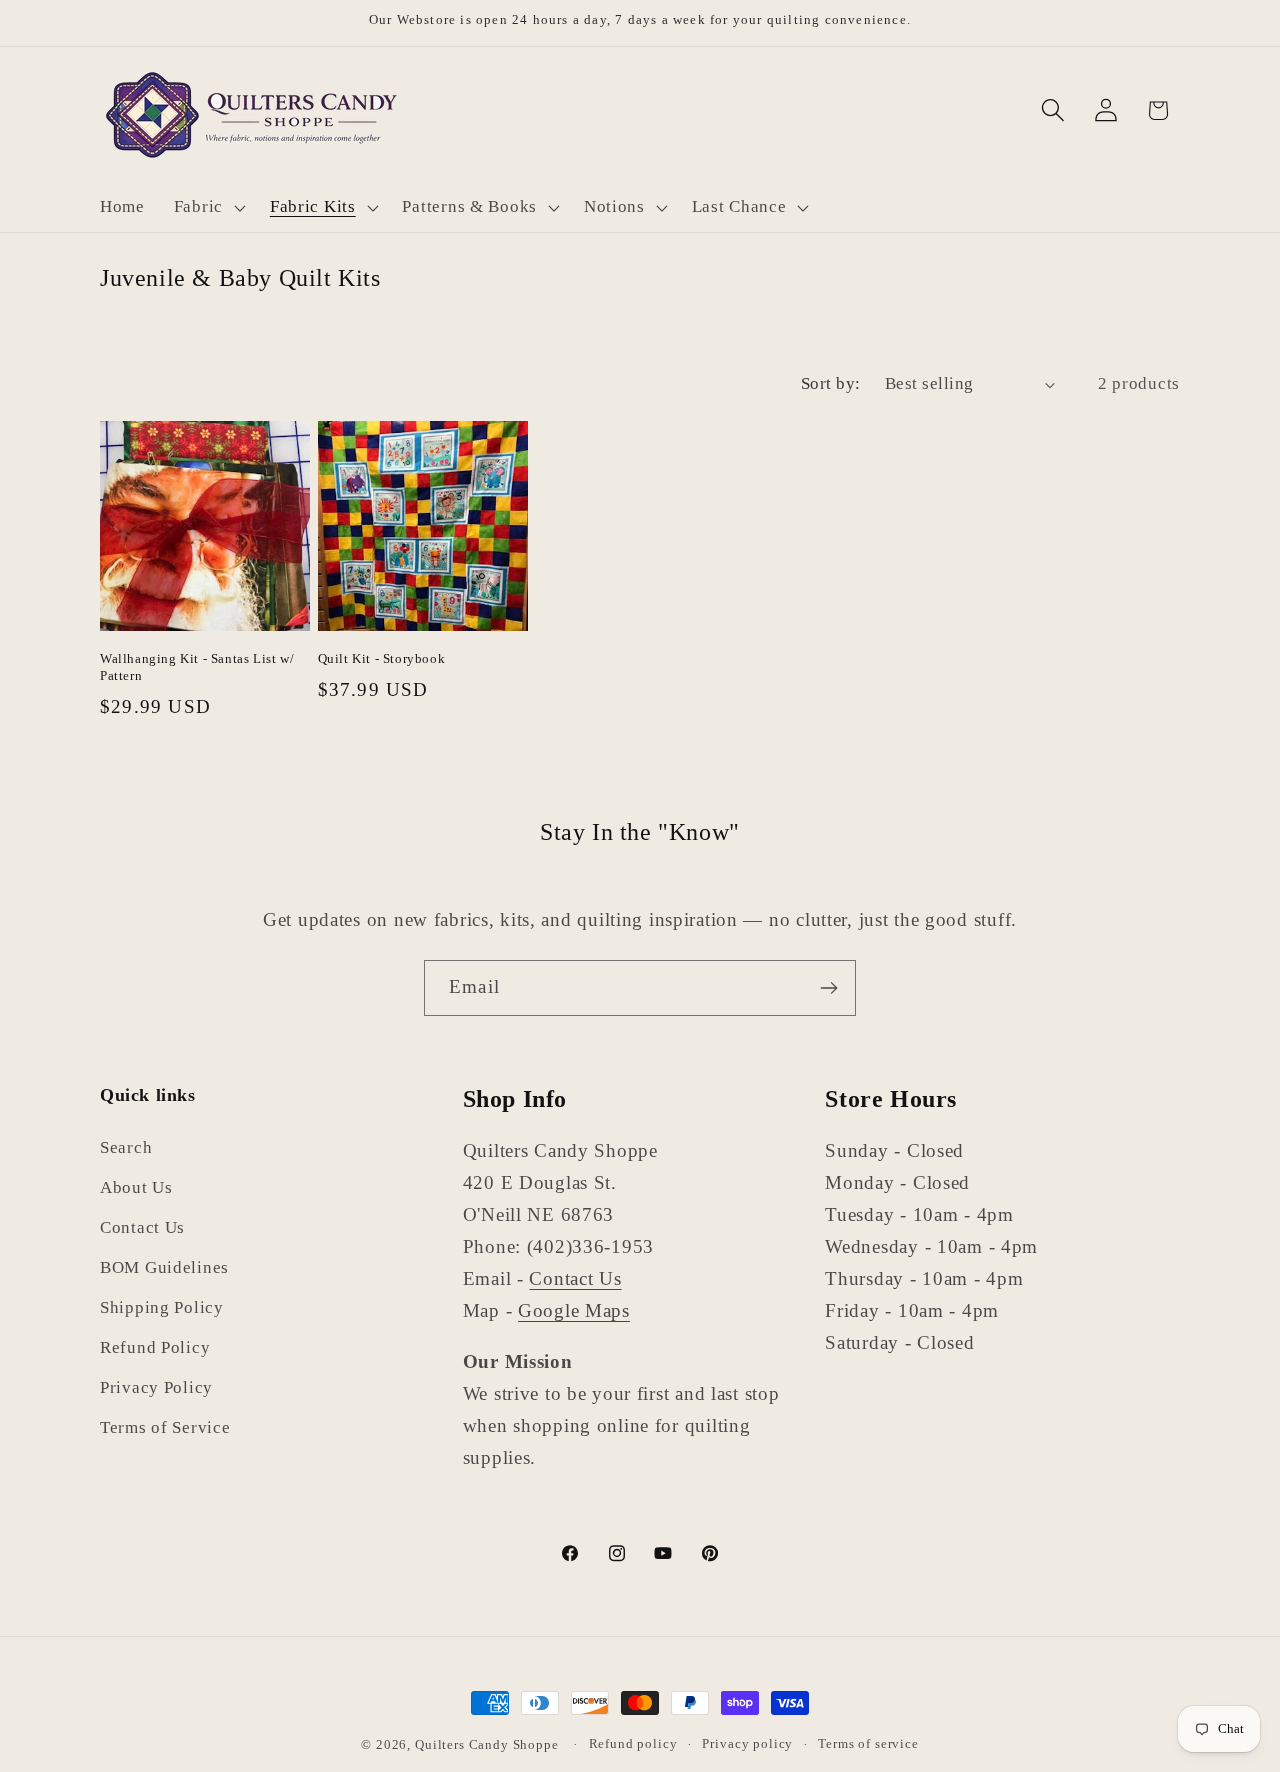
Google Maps (574, 1310)
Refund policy (633, 1743)
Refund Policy (155, 1348)
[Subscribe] (828, 988)
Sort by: (831, 383)
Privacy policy (747, 1743)
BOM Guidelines (164, 1268)
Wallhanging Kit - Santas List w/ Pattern (197, 667)
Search (126, 1148)
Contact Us (142, 1228)
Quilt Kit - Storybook (382, 658)
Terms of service (868, 1743)
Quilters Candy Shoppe (487, 1744)
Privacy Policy (156, 1388)
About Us (136, 1188)
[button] (207, 207)
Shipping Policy (162, 1308)
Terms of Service (165, 1428)
